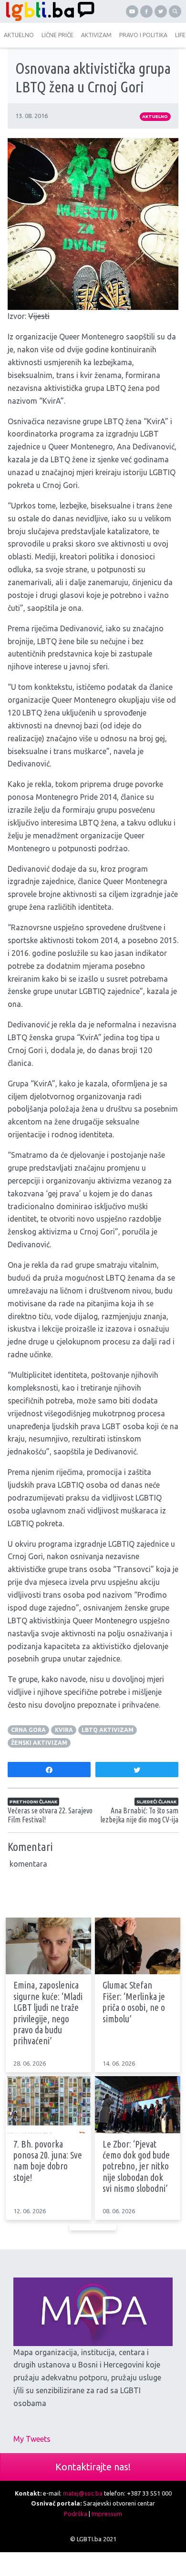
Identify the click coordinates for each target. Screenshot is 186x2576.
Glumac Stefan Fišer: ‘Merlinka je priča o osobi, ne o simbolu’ (134, 2002)
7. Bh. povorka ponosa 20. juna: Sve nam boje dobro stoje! (48, 2161)
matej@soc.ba (83, 2493)
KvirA (64, 1730)
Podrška (76, 2514)
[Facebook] (146, 11)
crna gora (28, 1730)
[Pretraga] (175, 11)
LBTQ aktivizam (108, 1730)
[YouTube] (132, 11)
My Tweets (32, 2439)
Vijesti (39, 316)
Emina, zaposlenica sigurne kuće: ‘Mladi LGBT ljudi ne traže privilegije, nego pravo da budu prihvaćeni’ (48, 2013)
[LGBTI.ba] (48, 11)
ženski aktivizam (39, 1743)
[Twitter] (161, 11)
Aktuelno (155, 116)
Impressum (107, 2514)
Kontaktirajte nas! (93, 2467)
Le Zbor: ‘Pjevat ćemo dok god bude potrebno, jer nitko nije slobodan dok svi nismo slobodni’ (136, 2167)
